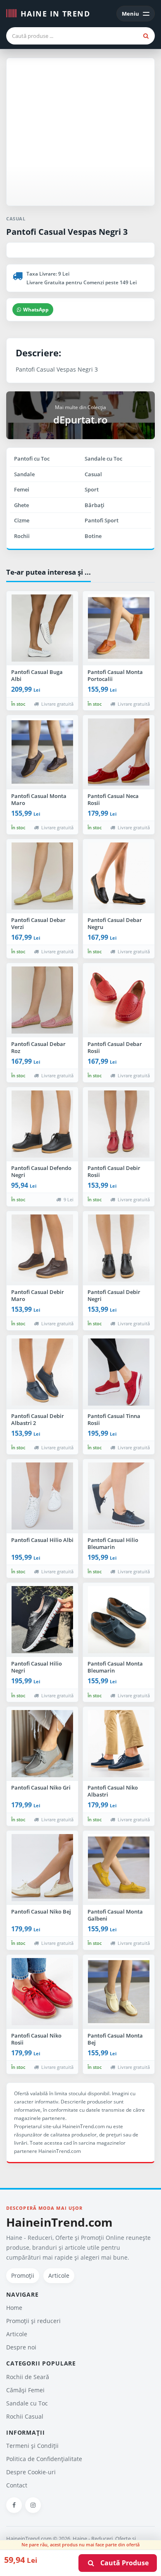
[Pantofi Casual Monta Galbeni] (119, 1868)
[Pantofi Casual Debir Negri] (119, 1248)
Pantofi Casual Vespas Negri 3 (67, 232)
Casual (93, 474)
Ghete (21, 505)
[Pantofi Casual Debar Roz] (42, 1000)
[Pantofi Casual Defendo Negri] (42, 1124)
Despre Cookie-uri (31, 2472)
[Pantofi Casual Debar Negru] (119, 876)
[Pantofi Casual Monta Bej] (119, 1992)
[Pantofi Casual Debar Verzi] (42, 876)
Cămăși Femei (25, 2390)
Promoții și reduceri (33, 2321)
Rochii (22, 536)
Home (14, 2308)
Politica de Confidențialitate (44, 2459)
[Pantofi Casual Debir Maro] (42, 1248)
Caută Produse (122, 2563)
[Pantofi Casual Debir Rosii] (119, 1124)
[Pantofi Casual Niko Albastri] (119, 1744)
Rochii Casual (25, 2416)
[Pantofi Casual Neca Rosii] (119, 752)
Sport (92, 489)
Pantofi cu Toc (32, 459)
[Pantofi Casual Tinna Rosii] (119, 1372)
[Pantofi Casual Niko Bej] (42, 1868)
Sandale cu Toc (103, 459)
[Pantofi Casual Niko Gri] (42, 1744)
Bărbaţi (95, 505)
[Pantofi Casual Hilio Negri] (42, 1620)
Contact (17, 2485)
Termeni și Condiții (32, 2446)
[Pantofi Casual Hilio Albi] (42, 1496)
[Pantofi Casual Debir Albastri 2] (42, 1372)
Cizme (22, 520)
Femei (22, 489)
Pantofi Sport (102, 520)
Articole (59, 2275)
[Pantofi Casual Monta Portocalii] (119, 628)
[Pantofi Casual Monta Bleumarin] (119, 1620)
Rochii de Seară (28, 2377)
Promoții (23, 2275)
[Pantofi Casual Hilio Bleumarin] (119, 1496)
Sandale (24, 474)
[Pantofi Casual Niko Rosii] (42, 1992)
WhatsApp (36, 310)
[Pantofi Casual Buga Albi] (42, 628)
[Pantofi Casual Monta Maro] (42, 752)
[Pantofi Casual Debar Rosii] (119, 1000)
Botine (93, 536)
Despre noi (21, 2347)
